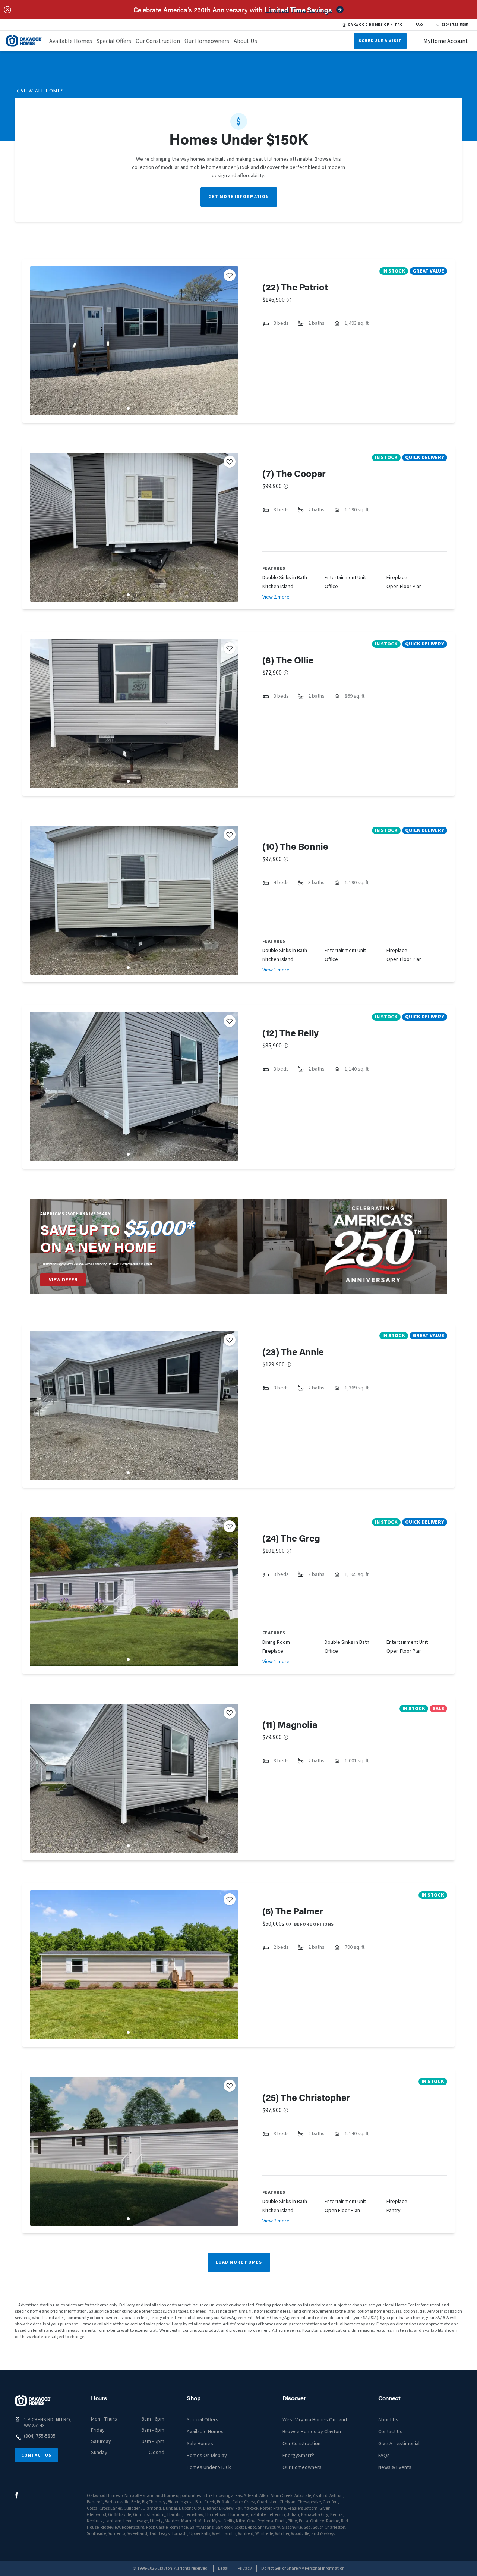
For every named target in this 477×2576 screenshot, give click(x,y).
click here (146, 1264)
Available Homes (71, 41)
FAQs (384, 2456)
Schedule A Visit (380, 41)
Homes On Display (207, 2456)
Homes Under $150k (209, 2467)
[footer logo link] (33, 2401)
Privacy (245, 2568)
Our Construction (158, 41)
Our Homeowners (207, 41)
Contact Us (36, 2455)
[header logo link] (24, 41)
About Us (245, 41)
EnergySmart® (298, 2456)
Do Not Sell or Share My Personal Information (303, 2568)
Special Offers (114, 41)
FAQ (419, 25)
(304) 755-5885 (455, 25)
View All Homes (43, 91)
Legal (223, 2568)
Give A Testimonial (399, 2444)
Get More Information (239, 197)
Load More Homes (239, 2262)
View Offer (63, 1280)
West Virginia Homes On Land (315, 2420)
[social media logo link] (17, 2496)
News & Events (395, 2467)
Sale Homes (200, 2444)
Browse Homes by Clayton (312, 2432)
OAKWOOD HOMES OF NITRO (375, 25)
